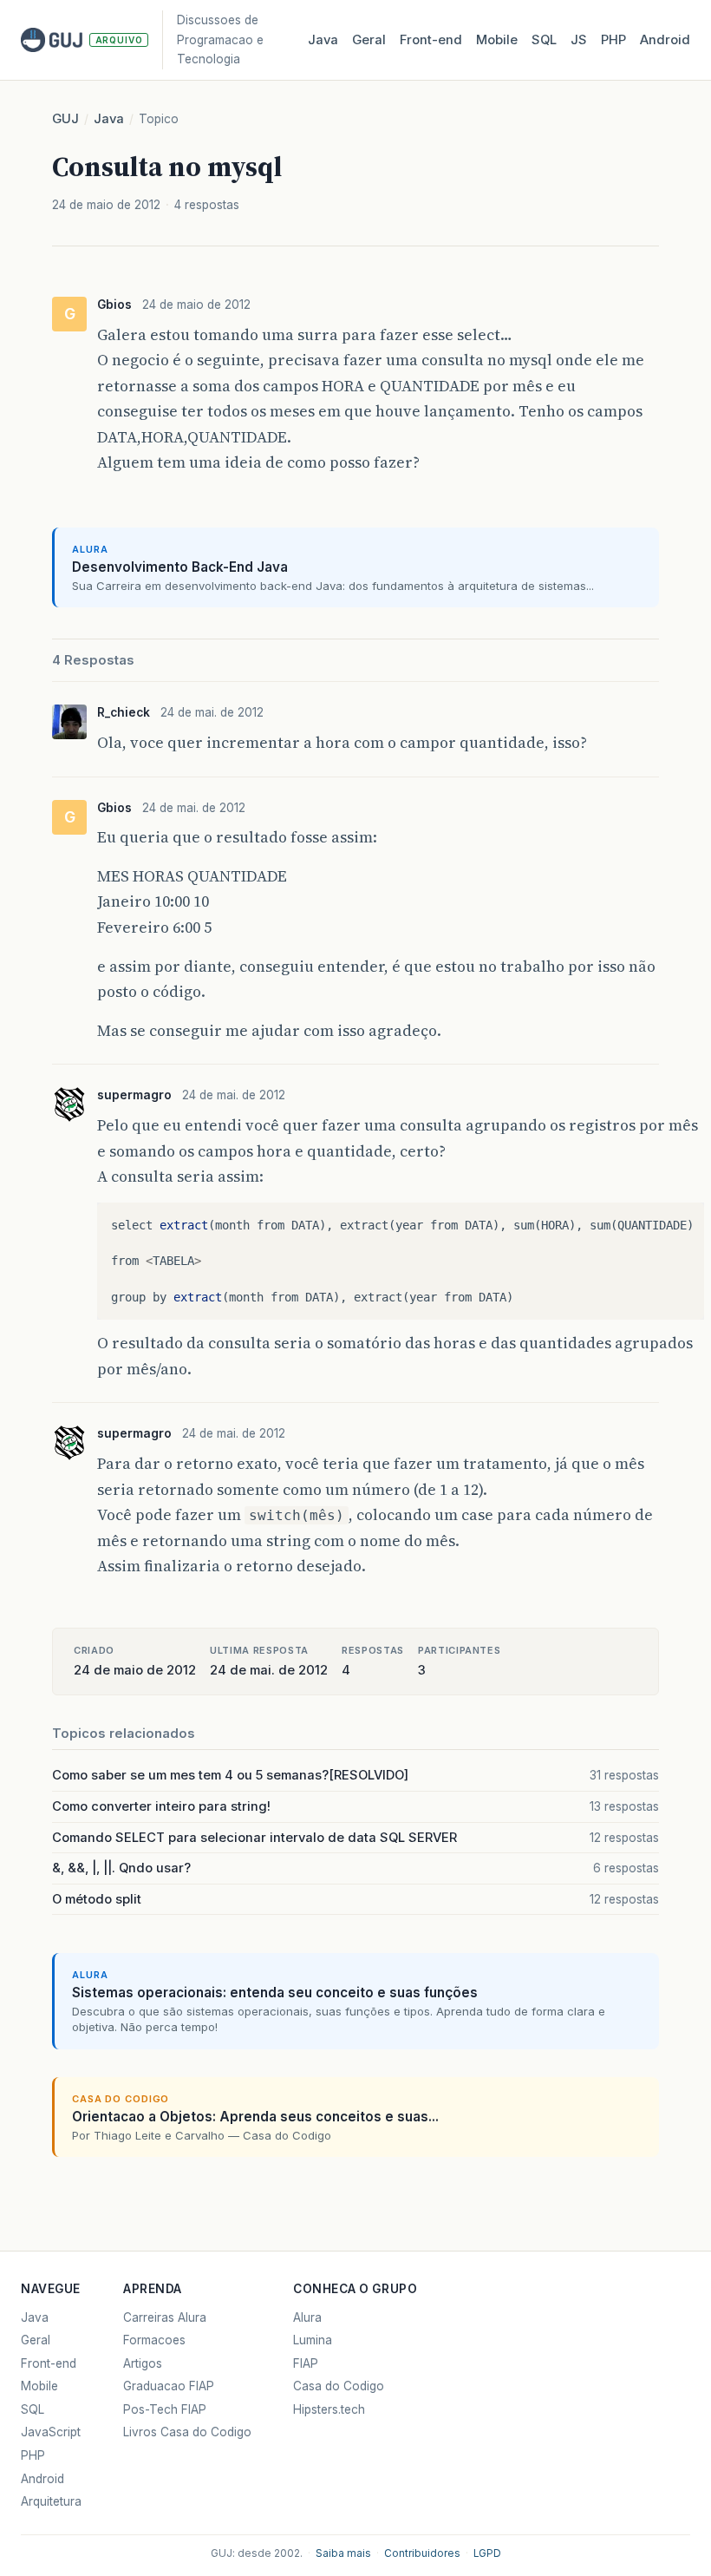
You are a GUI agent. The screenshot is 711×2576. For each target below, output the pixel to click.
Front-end (49, 2363)
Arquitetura (51, 2501)
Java (323, 40)
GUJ (65, 119)
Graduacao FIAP (169, 2386)
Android (665, 40)
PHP (613, 40)
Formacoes (154, 2340)
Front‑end (431, 40)
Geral (369, 40)
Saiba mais (343, 2553)
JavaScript (51, 2432)
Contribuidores (422, 2553)
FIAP (306, 2363)
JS (579, 40)
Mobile (497, 40)
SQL (544, 40)
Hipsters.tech (329, 2409)
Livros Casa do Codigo (187, 2432)
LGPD (487, 2553)
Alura (307, 2317)
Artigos (143, 2363)
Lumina (313, 2340)
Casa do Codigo (339, 2386)
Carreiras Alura (165, 2317)
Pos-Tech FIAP (165, 2409)
